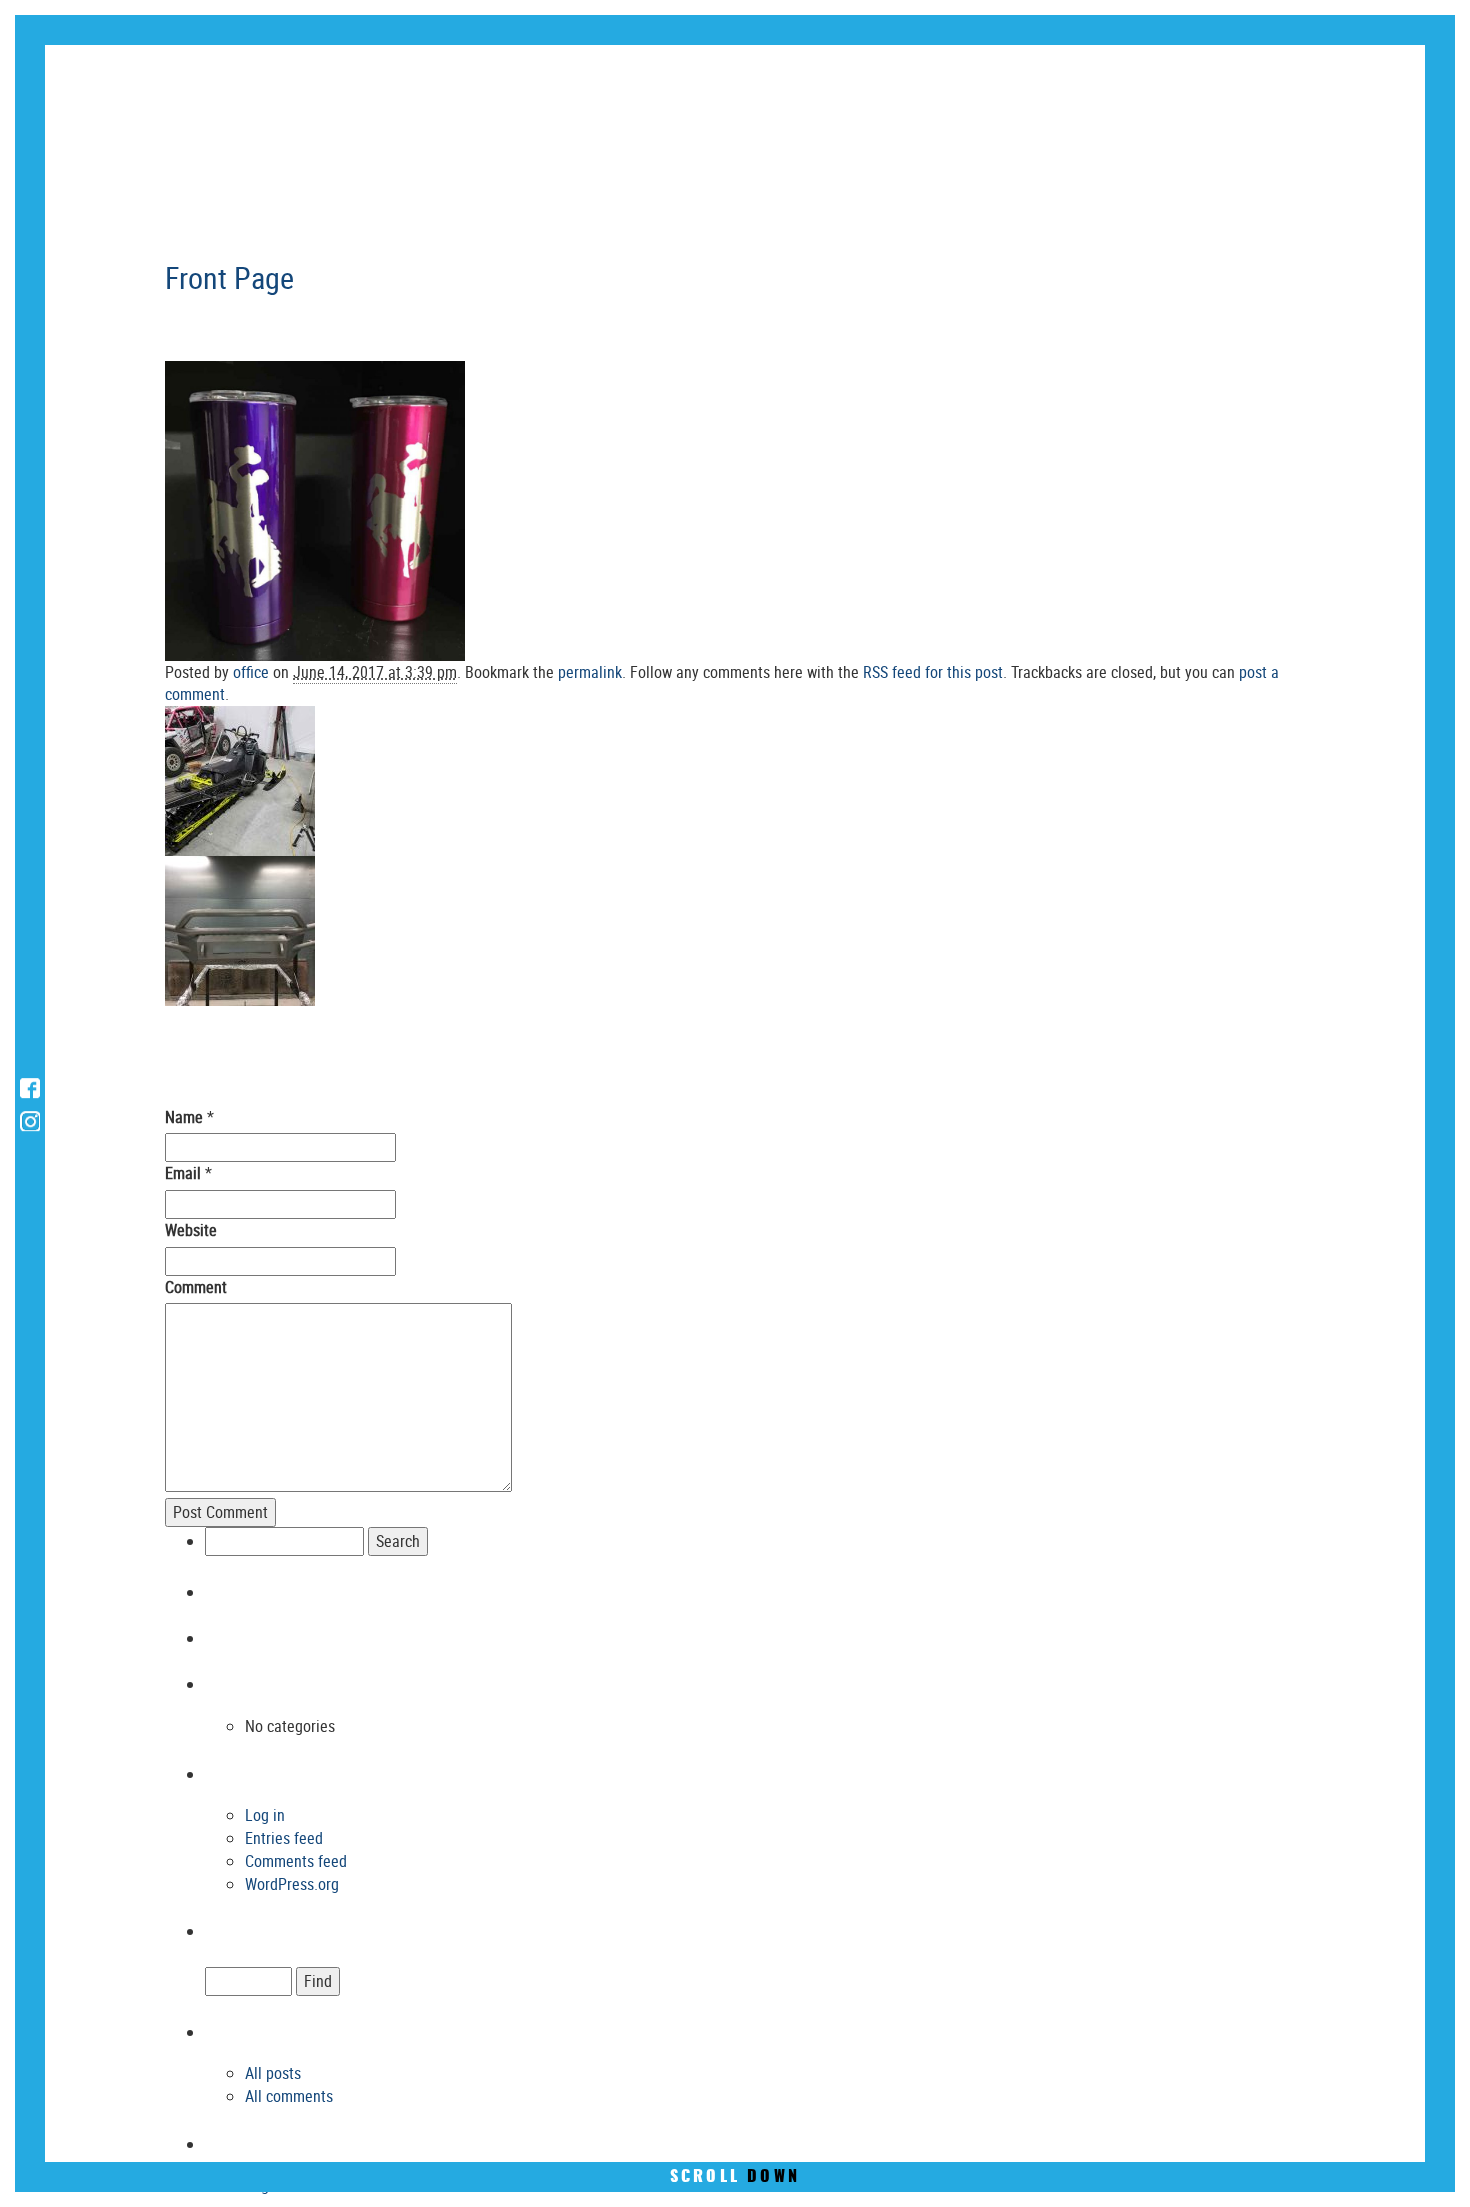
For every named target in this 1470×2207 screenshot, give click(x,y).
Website (191, 1230)
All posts (273, 2073)
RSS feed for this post (933, 672)
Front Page (229, 277)
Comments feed (296, 1861)
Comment (196, 1287)
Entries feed (284, 1838)
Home (785, 73)
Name (184, 1117)
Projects (1189, 73)
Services (1049, 73)
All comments (289, 2096)
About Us (908, 73)
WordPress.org (292, 1884)
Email (183, 1173)
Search (755, 1928)
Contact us (1343, 73)
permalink (590, 672)
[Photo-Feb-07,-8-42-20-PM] (315, 509)
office (251, 672)
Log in (265, 1815)
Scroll (735, 2177)
